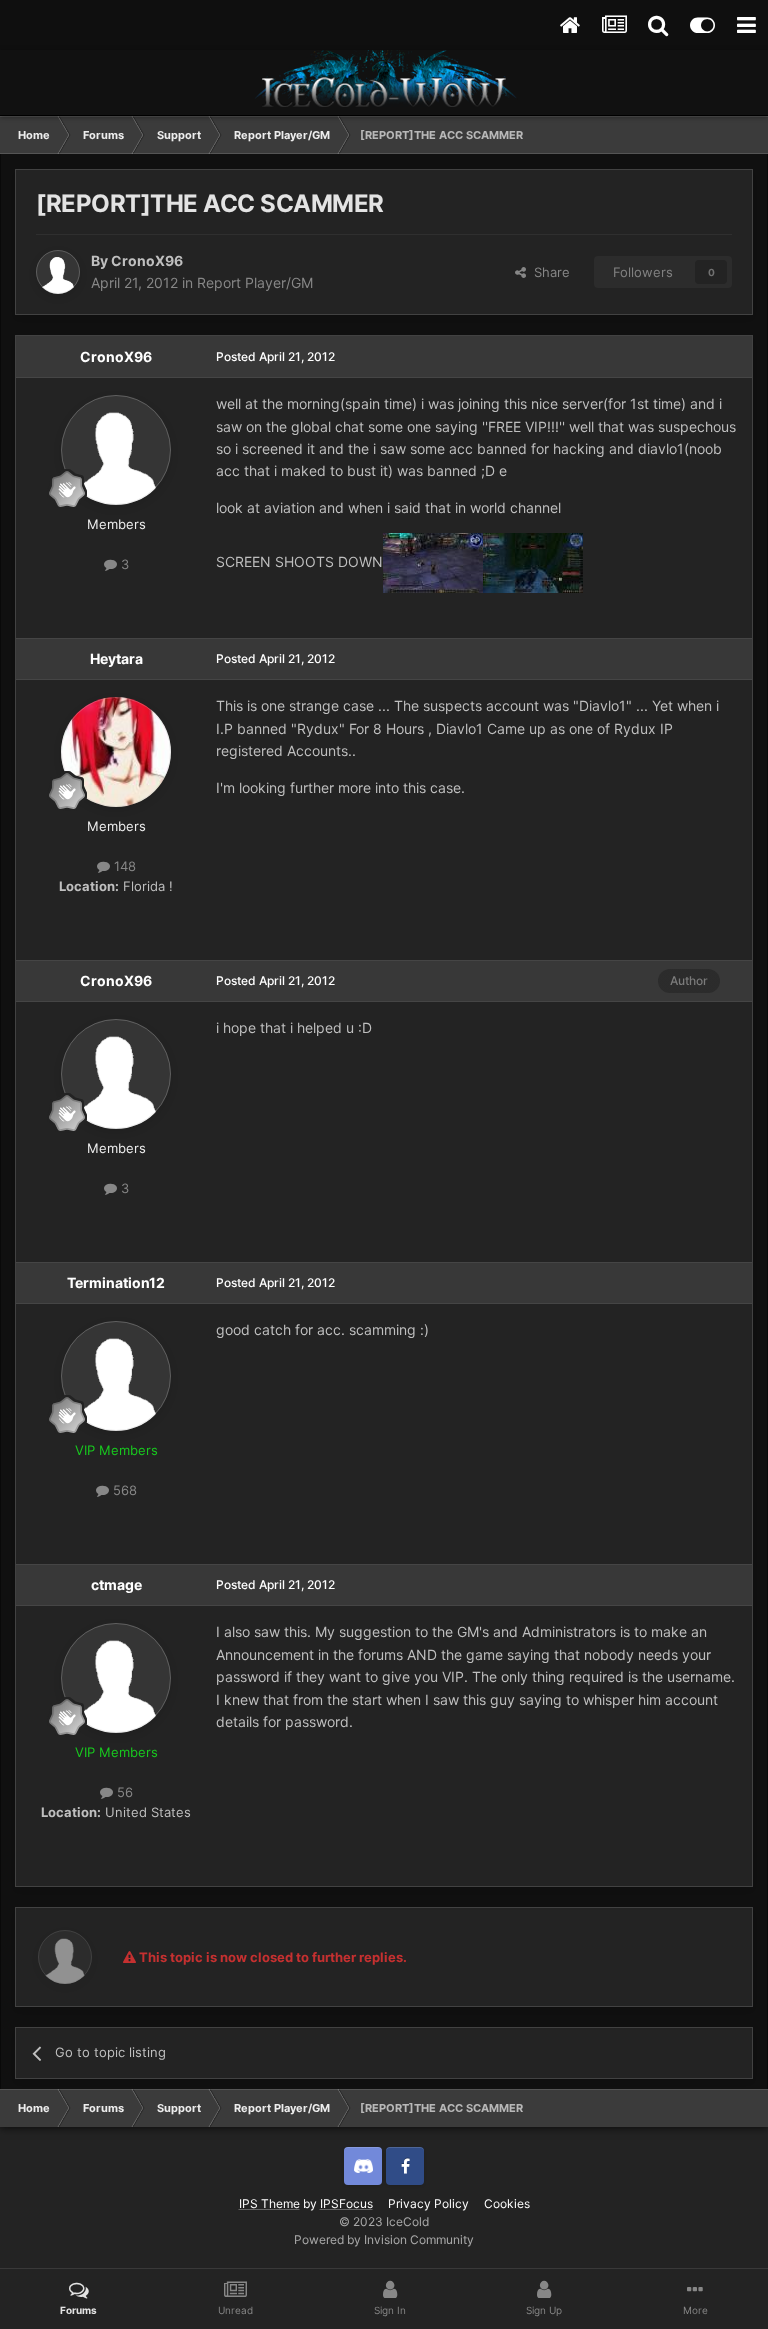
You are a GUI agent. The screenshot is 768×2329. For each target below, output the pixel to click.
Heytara (116, 658)
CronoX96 (147, 260)
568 (123, 1490)
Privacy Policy (428, 2203)
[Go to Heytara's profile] (116, 752)
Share (548, 272)
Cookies (507, 2203)
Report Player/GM (255, 282)
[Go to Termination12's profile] (116, 1376)
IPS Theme (269, 2203)
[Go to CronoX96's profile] (58, 272)
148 (123, 866)
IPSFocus (346, 2203)
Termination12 (116, 1282)
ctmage (116, 1584)
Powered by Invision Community (384, 2239)
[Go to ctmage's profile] (116, 1678)
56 (123, 1792)
